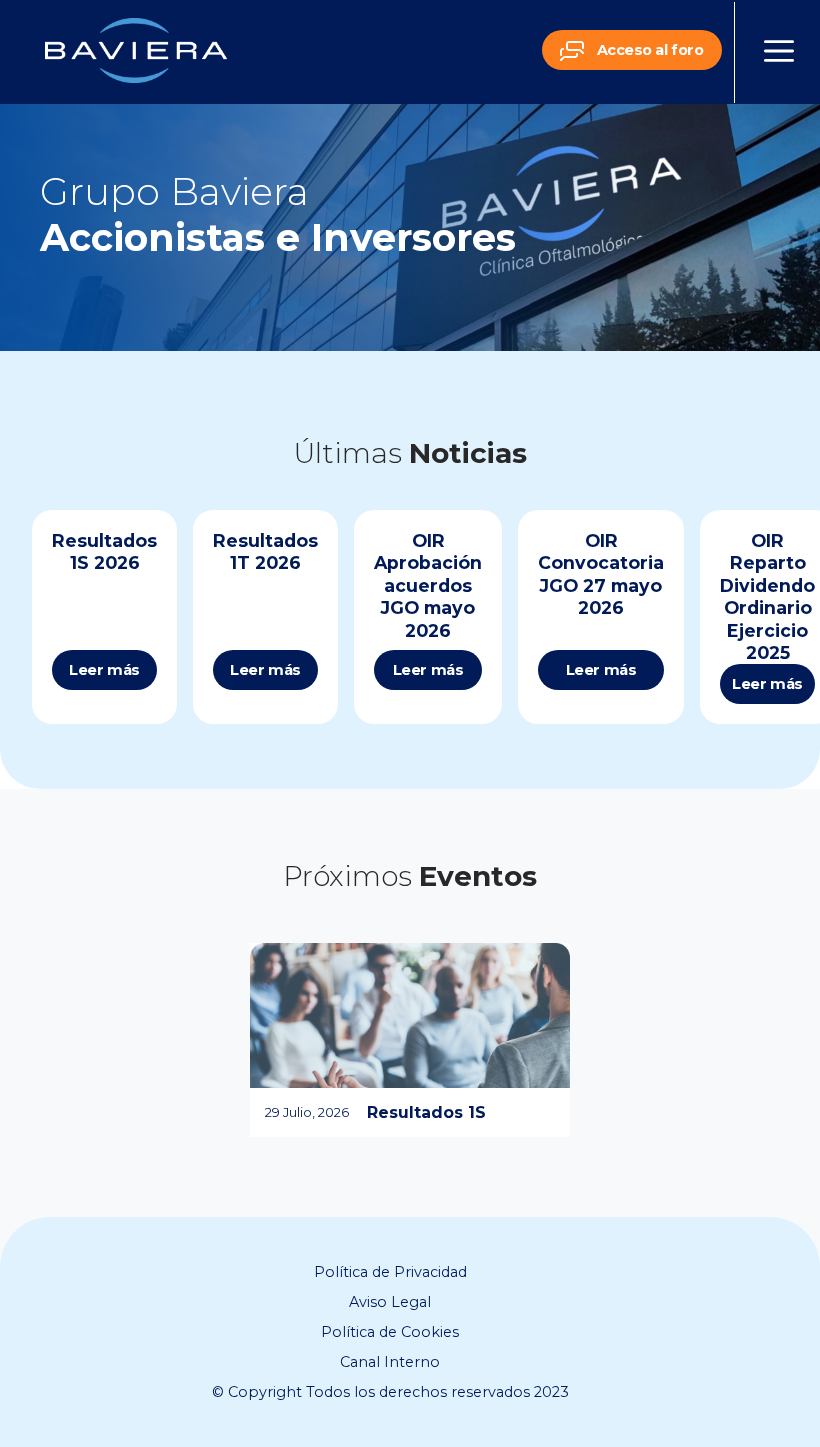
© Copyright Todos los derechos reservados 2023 (390, 1392)
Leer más (104, 670)
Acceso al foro (648, 50)
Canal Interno (390, 1362)
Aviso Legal (390, 1302)
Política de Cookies (390, 1332)
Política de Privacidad (390, 1272)
